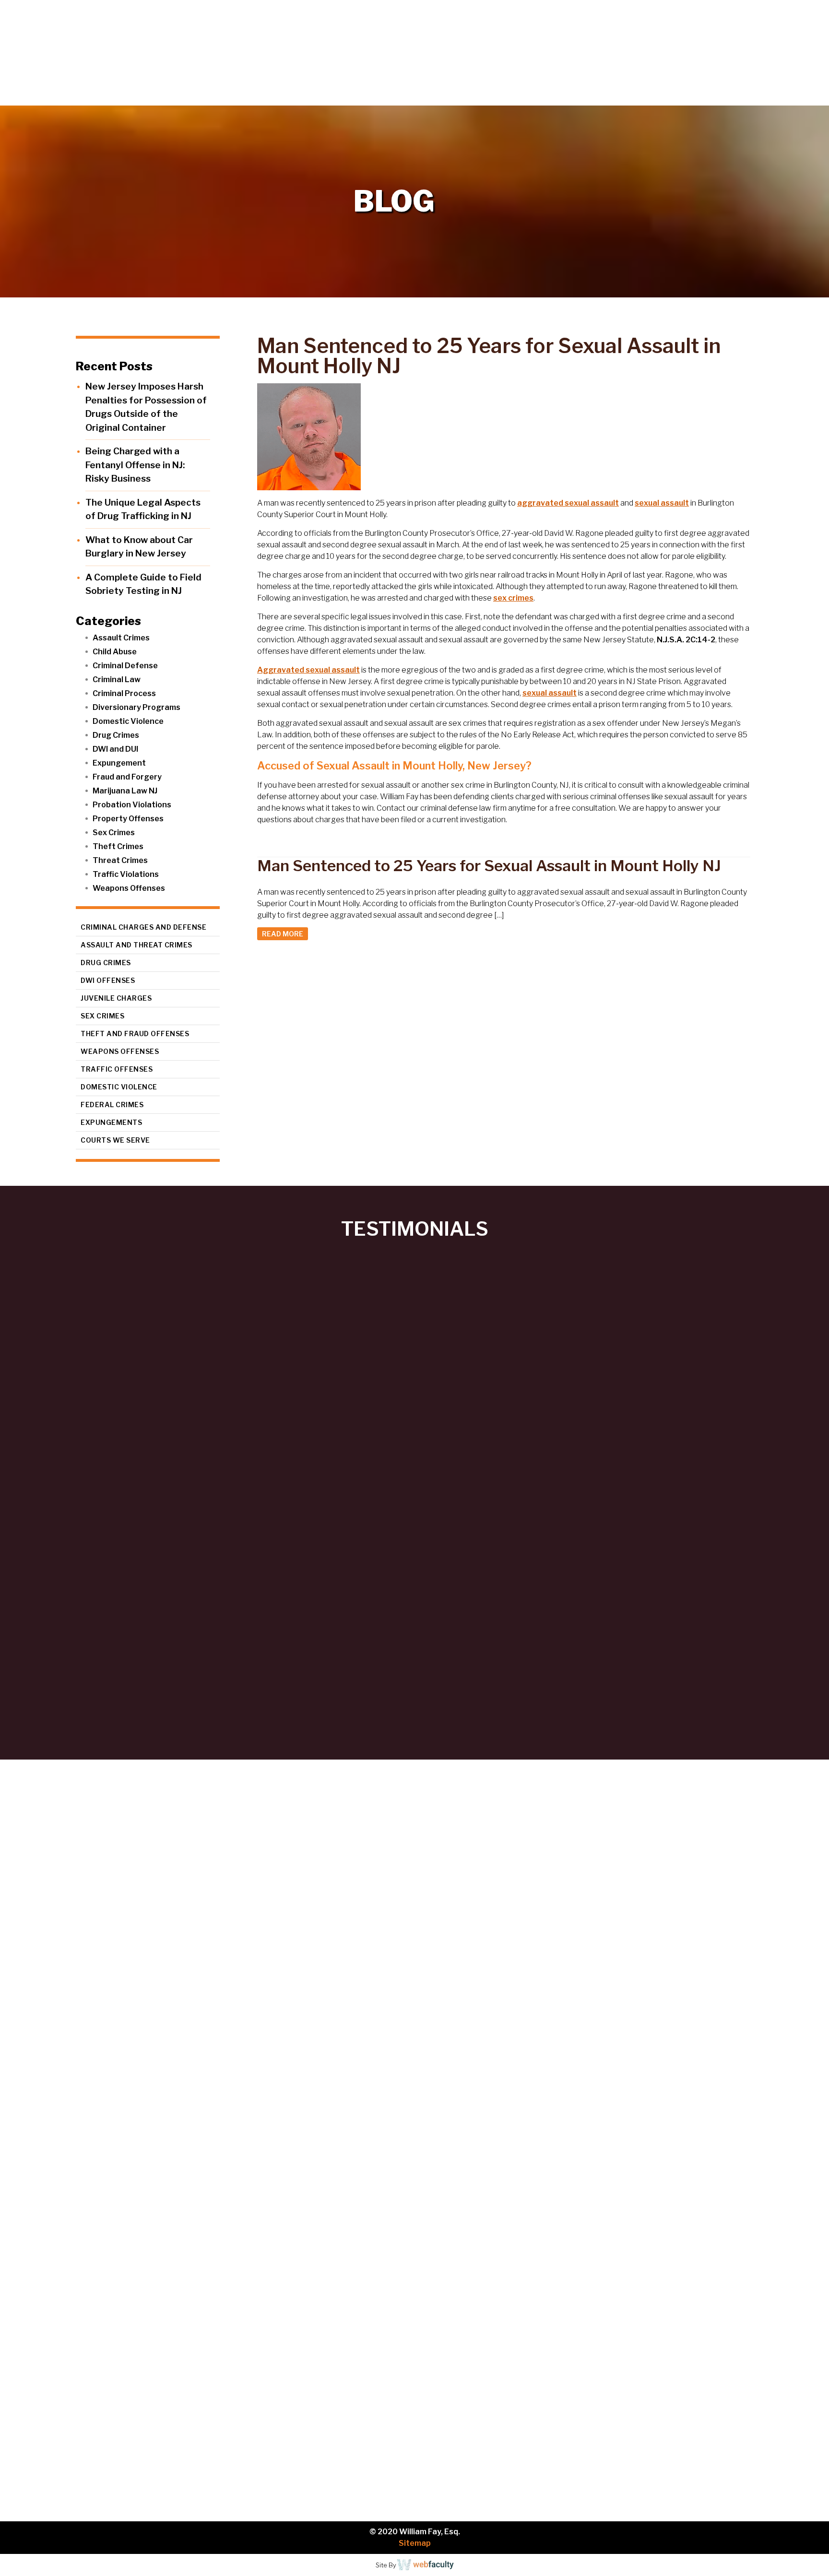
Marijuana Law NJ (125, 791)
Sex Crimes (114, 833)
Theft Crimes (118, 846)
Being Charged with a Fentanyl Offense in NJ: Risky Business (135, 465)
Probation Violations (132, 805)
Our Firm (587, 96)
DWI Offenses (108, 980)
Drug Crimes (116, 735)
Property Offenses (128, 819)
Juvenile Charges (116, 998)
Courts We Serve (115, 1140)
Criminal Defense (125, 666)
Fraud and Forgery (127, 777)
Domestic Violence (128, 721)
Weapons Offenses (129, 888)
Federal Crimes (112, 1105)
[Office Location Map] (125, 2421)
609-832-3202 (184, 2279)
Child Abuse (115, 652)
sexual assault (662, 503)
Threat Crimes (120, 860)
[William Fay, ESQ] (118, 53)
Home (530, 96)
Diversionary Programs (136, 707)
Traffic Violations (126, 874)
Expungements (111, 1122)
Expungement (119, 763)
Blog (749, 96)
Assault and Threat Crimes (136, 945)
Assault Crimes (121, 638)
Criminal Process (124, 693)
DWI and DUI (115, 749)
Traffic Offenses (117, 1069)
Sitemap (415, 2543)
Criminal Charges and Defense (143, 927)
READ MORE (283, 934)
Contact (796, 96)
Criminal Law (117, 679)
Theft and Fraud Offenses (135, 1034)
